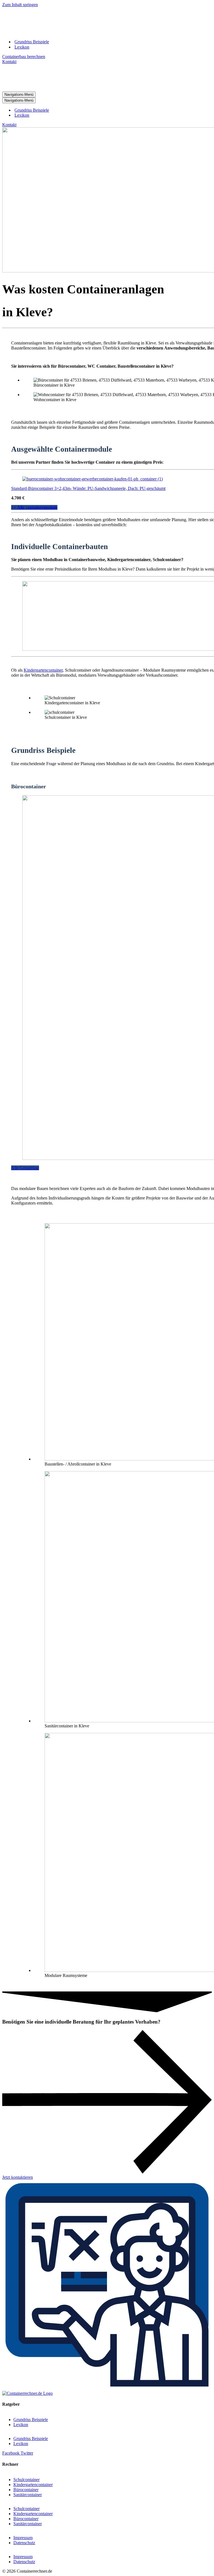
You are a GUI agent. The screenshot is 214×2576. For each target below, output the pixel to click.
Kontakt (9, 62)
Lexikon (22, 47)
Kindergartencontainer (43, 670)
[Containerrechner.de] (54, 32)
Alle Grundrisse (25, 1168)
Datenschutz (24, 2543)
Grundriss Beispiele (32, 42)
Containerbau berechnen (24, 57)
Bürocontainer (26, 2490)
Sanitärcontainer (28, 2495)
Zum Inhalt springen (20, 5)
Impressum (23, 2538)
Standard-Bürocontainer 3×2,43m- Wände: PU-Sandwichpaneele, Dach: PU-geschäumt (88, 488)
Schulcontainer (26, 2480)
